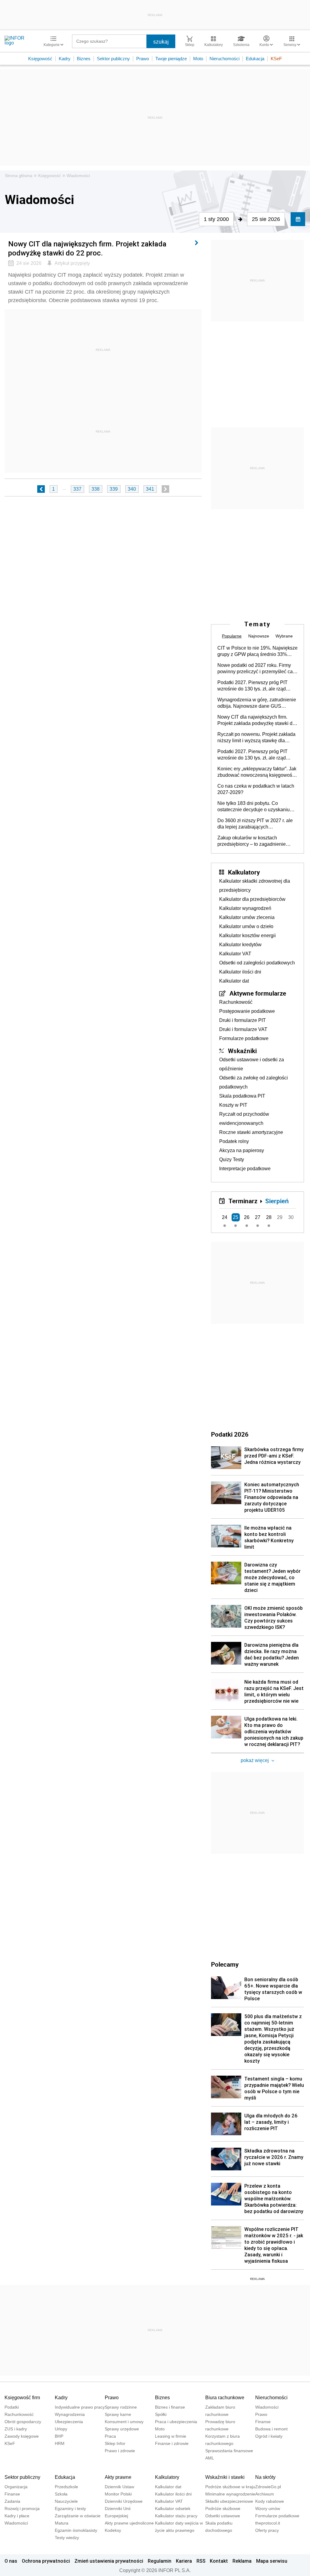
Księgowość (40, 59)
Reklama (242, 2561)
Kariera (184, 2561)
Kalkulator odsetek (173, 2508)
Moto (198, 59)
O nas (11, 2561)
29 (280, 1217)
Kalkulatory (244, 872)
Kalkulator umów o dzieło (246, 926)
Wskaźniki (242, 1051)
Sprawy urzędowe (122, 2429)
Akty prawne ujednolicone (129, 2523)
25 (236, 1217)
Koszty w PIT (233, 1105)
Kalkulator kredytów (240, 945)
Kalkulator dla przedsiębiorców (252, 899)
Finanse (263, 2422)
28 (269, 1217)
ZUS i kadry (16, 2429)
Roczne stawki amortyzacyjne (251, 1132)
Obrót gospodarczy (23, 2422)
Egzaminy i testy (70, 2508)
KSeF (276, 59)
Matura (62, 2523)
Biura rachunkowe (225, 2398)
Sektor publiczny (113, 59)
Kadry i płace (17, 2516)
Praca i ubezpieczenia (176, 2422)
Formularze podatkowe (244, 1038)
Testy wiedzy (67, 2538)
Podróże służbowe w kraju (230, 2487)
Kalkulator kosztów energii (247, 936)
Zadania (12, 2501)
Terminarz (243, 1201)
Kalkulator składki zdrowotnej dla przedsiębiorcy (255, 886)
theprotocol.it (268, 2523)
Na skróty (265, 2477)
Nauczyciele (66, 2501)
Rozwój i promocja (22, 2508)
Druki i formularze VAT (243, 1029)
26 (247, 1217)
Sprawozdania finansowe (229, 2451)
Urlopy (61, 2429)
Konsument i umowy (124, 2422)
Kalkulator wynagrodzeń (245, 908)
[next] (165, 489)
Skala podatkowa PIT (242, 1096)
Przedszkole (66, 2487)
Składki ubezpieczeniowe (229, 2501)
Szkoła (61, 2494)
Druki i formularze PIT (242, 1020)
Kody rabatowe (270, 2501)
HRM (60, 2443)
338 (96, 489)
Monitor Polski (118, 2494)
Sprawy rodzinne (121, 2407)
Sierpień (277, 1201)
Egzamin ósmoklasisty (76, 2530)
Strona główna (19, 176)
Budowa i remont (271, 2429)
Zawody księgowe (22, 2436)
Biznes (84, 59)
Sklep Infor (115, 2443)
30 (291, 1217)
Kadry (65, 59)
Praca (110, 2436)
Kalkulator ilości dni (240, 972)
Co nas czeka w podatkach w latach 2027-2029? (256, 789)
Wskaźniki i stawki (225, 2477)
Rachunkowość (236, 1002)
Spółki (161, 2414)
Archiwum (265, 2494)
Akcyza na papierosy (242, 1150)
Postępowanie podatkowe (247, 1011)
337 (77, 489)
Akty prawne (118, 2477)
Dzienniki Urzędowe (124, 2501)
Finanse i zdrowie (172, 2443)
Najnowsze (259, 636)
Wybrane (284, 636)
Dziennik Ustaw (119, 2487)
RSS (201, 2561)
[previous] (41, 489)
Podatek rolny (234, 1141)
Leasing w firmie (171, 2436)
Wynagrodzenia (70, 2414)
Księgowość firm (22, 2398)
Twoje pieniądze (171, 59)
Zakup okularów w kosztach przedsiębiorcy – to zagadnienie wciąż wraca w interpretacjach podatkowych (252, 841)
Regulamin (160, 2561)
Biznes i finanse (170, 2407)
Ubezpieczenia (69, 2422)
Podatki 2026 (230, 1434)
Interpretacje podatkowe (245, 1169)
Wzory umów (268, 2508)
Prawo (143, 59)
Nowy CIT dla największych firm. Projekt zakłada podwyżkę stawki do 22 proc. (256, 720)
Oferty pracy (267, 2530)
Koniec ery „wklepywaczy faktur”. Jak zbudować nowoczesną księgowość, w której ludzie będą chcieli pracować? (257, 772)
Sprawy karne (118, 2414)
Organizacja (16, 2487)
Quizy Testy (232, 1160)
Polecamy (225, 1964)
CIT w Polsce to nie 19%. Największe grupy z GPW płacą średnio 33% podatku (257, 651)
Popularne (232, 636)
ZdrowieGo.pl (268, 2487)
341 (150, 489)
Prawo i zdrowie (120, 2451)
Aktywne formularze (258, 993)
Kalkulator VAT (235, 954)
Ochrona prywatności (46, 2561)
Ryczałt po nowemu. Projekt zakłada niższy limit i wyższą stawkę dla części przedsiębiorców (256, 738)
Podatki (12, 2407)
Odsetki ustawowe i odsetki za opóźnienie (252, 1064)
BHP (59, 2436)
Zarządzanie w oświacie (78, 2516)
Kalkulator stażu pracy (176, 2516)
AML (210, 2458)
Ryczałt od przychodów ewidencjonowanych (244, 1119)
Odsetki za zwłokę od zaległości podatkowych (254, 1082)
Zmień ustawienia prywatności (109, 2561)
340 (132, 489)
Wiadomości (78, 176)
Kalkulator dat (234, 981)
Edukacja (255, 59)
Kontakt (219, 2561)
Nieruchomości (224, 59)
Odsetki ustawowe (223, 2516)
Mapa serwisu (272, 2561)
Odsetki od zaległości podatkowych (257, 963)
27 (258, 1217)
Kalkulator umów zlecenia (247, 917)
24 (225, 1217)
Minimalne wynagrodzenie (230, 2494)
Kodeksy (113, 2530)
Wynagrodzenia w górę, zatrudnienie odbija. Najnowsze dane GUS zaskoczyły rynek (257, 703)
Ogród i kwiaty (269, 2436)
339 (114, 489)
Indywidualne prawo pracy (80, 2407)
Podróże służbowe (223, 2508)
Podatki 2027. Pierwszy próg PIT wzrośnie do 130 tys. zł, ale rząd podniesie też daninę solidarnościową (252, 686)
